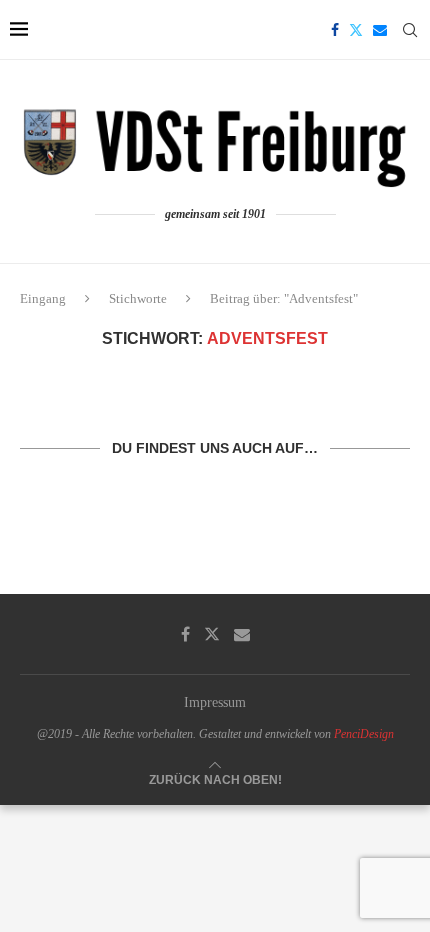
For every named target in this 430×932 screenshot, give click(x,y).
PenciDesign (364, 734)
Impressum (215, 702)
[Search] (410, 30)
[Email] (380, 30)
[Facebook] (335, 30)
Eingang (43, 298)
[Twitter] (356, 30)
